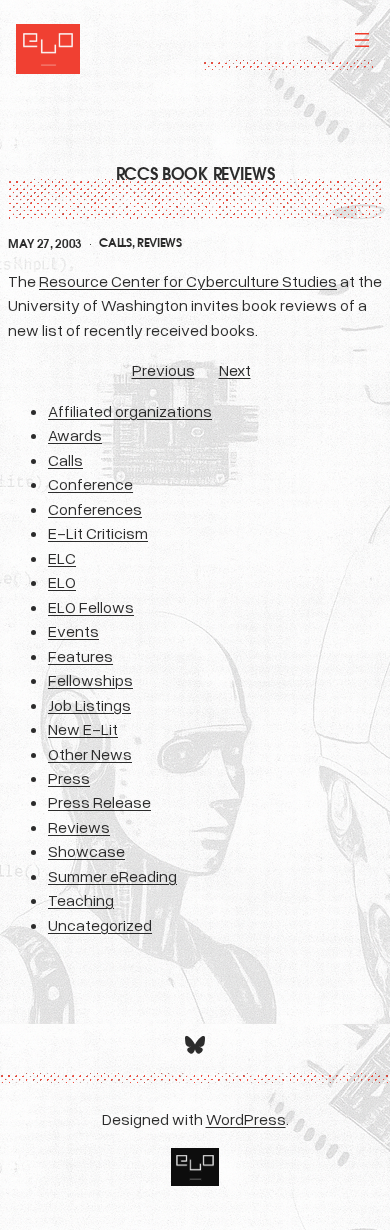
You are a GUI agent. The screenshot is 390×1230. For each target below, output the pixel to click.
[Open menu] (362, 40)
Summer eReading (112, 876)
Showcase (86, 851)
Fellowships (90, 680)
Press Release (99, 802)
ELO (62, 582)
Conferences (95, 509)
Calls (115, 243)
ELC (62, 558)
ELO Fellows (91, 607)
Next (235, 370)
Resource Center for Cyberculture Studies (188, 281)
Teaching (81, 900)
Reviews (159, 243)
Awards (75, 435)
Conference (90, 484)
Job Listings (89, 705)
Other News (90, 754)
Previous (163, 370)
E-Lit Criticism (98, 533)
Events (73, 631)
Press (69, 778)
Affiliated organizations (130, 411)
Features (80, 656)
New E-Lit (83, 729)
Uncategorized (100, 925)
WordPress (246, 1119)
